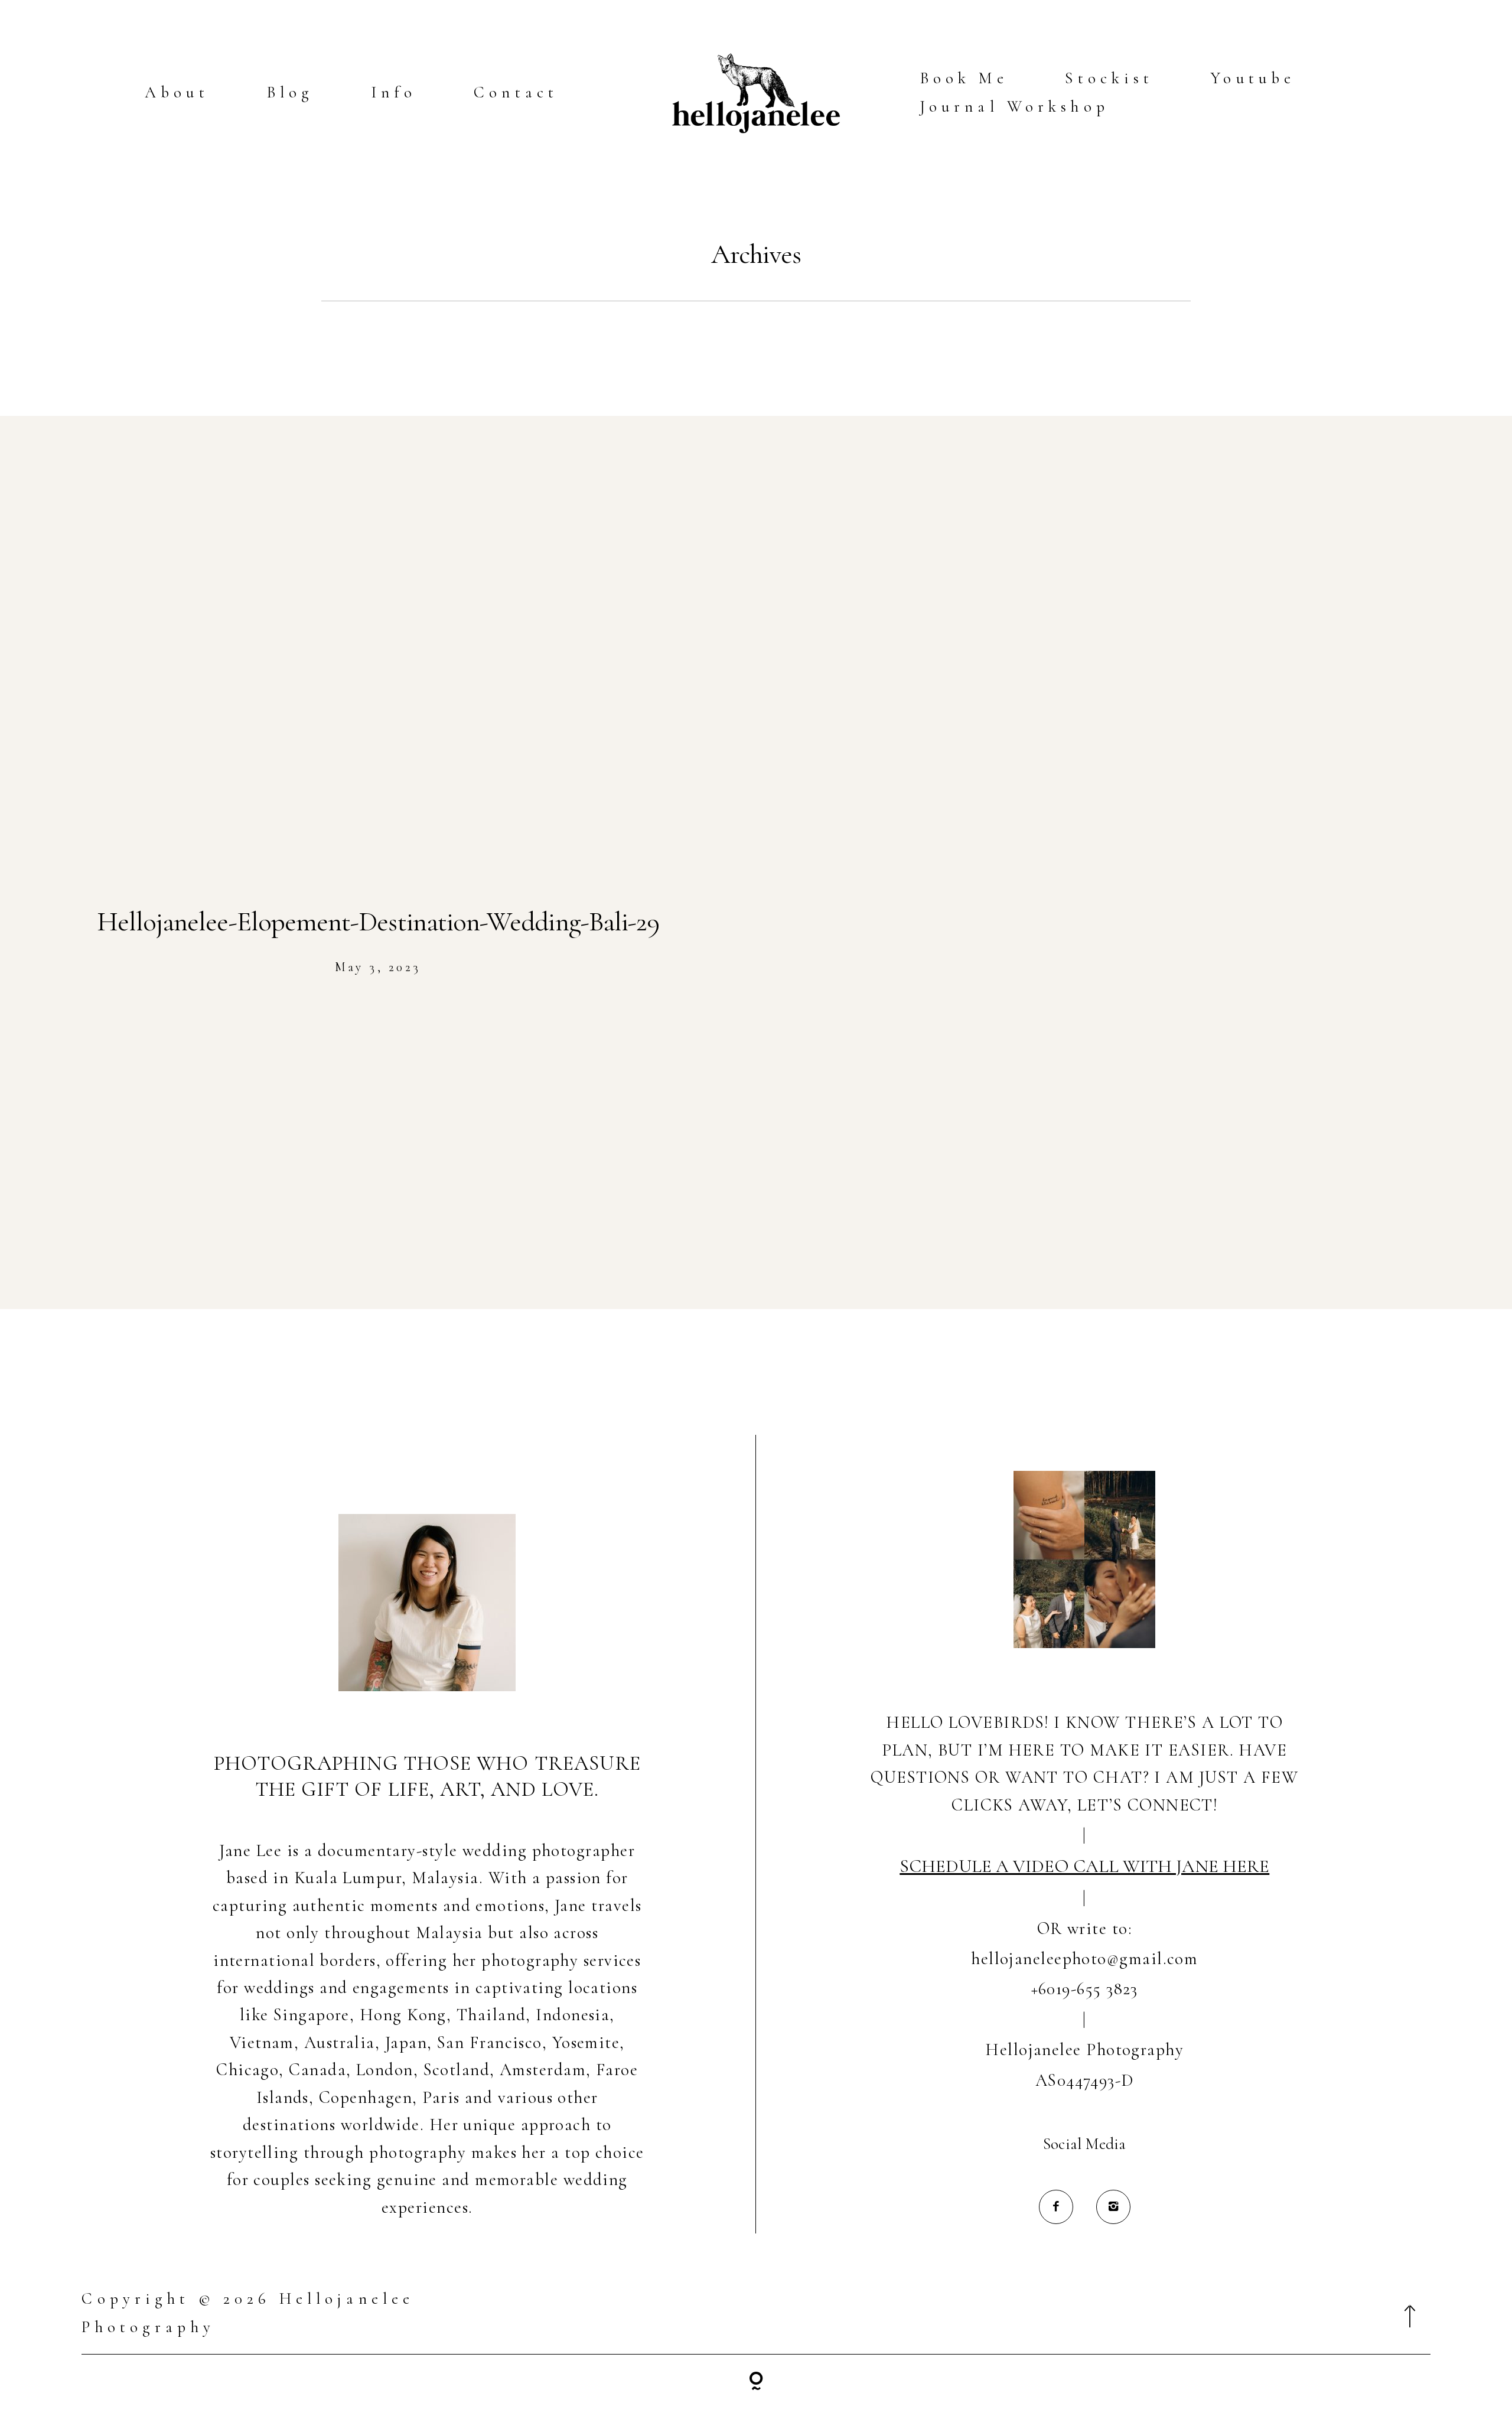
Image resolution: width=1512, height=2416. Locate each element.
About (177, 92)
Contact (516, 92)
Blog (290, 92)
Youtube (1253, 78)
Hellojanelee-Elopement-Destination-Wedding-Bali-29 (378, 922)
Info (394, 92)
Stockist (1109, 78)
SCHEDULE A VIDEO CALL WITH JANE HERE (1084, 1866)
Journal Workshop (1014, 107)
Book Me (964, 78)
